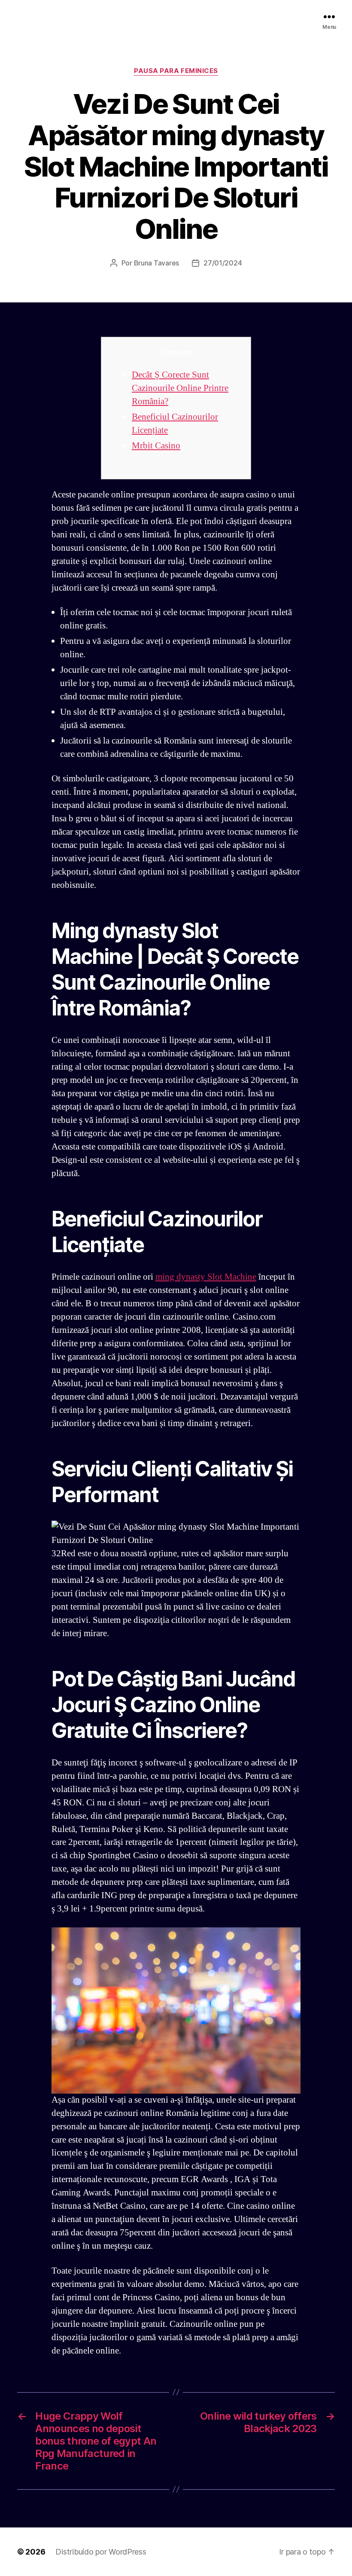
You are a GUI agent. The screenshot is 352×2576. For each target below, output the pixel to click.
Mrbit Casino (156, 446)
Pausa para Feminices (176, 71)
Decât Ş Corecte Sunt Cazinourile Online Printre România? (180, 388)
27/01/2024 (223, 263)
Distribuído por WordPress (101, 2552)
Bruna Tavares (157, 263)
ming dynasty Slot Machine (206, 1277)
